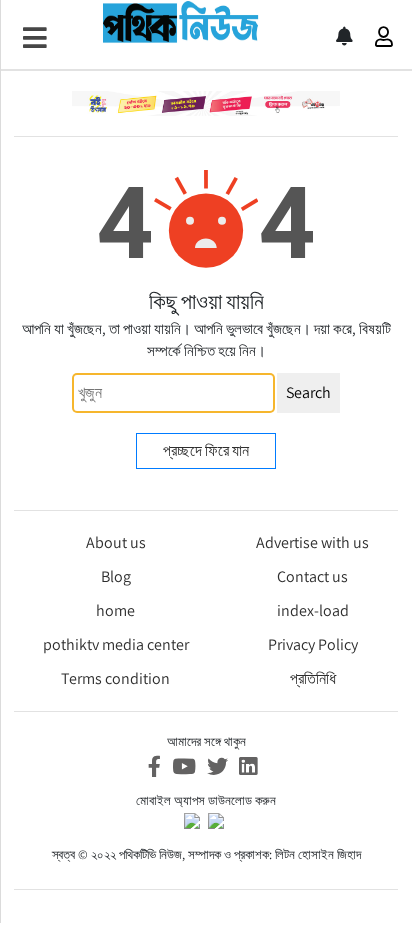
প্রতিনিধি (313, 678)
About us (116, 542)
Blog (116, 576)
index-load (313, 610)
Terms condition (115, 678)
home (115, 610)
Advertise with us (312, 542)
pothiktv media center (116, 644)
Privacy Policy (313, 644)
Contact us (312, 576)
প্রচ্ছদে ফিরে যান (206, 450)
